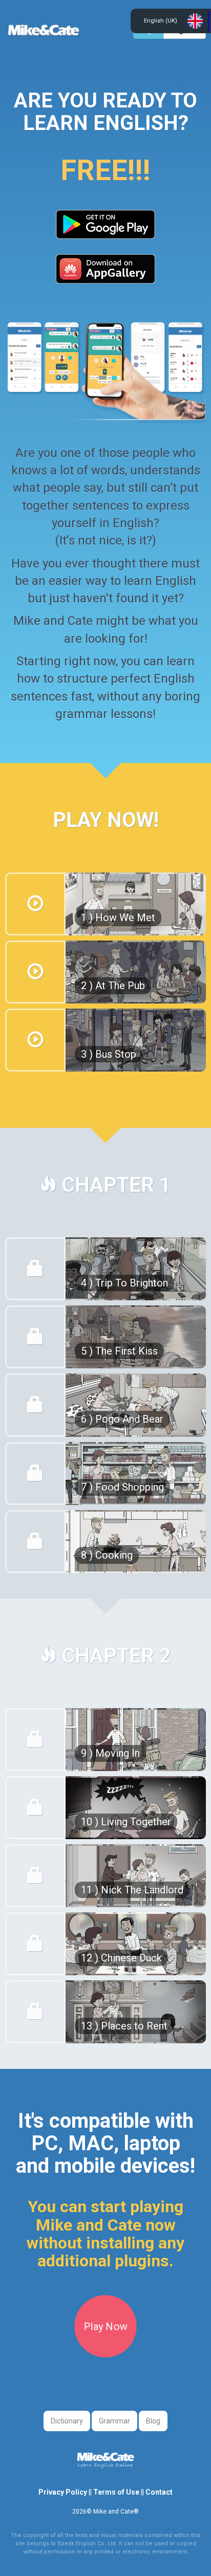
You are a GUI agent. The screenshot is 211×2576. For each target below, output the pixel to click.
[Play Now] (105, 2354)
